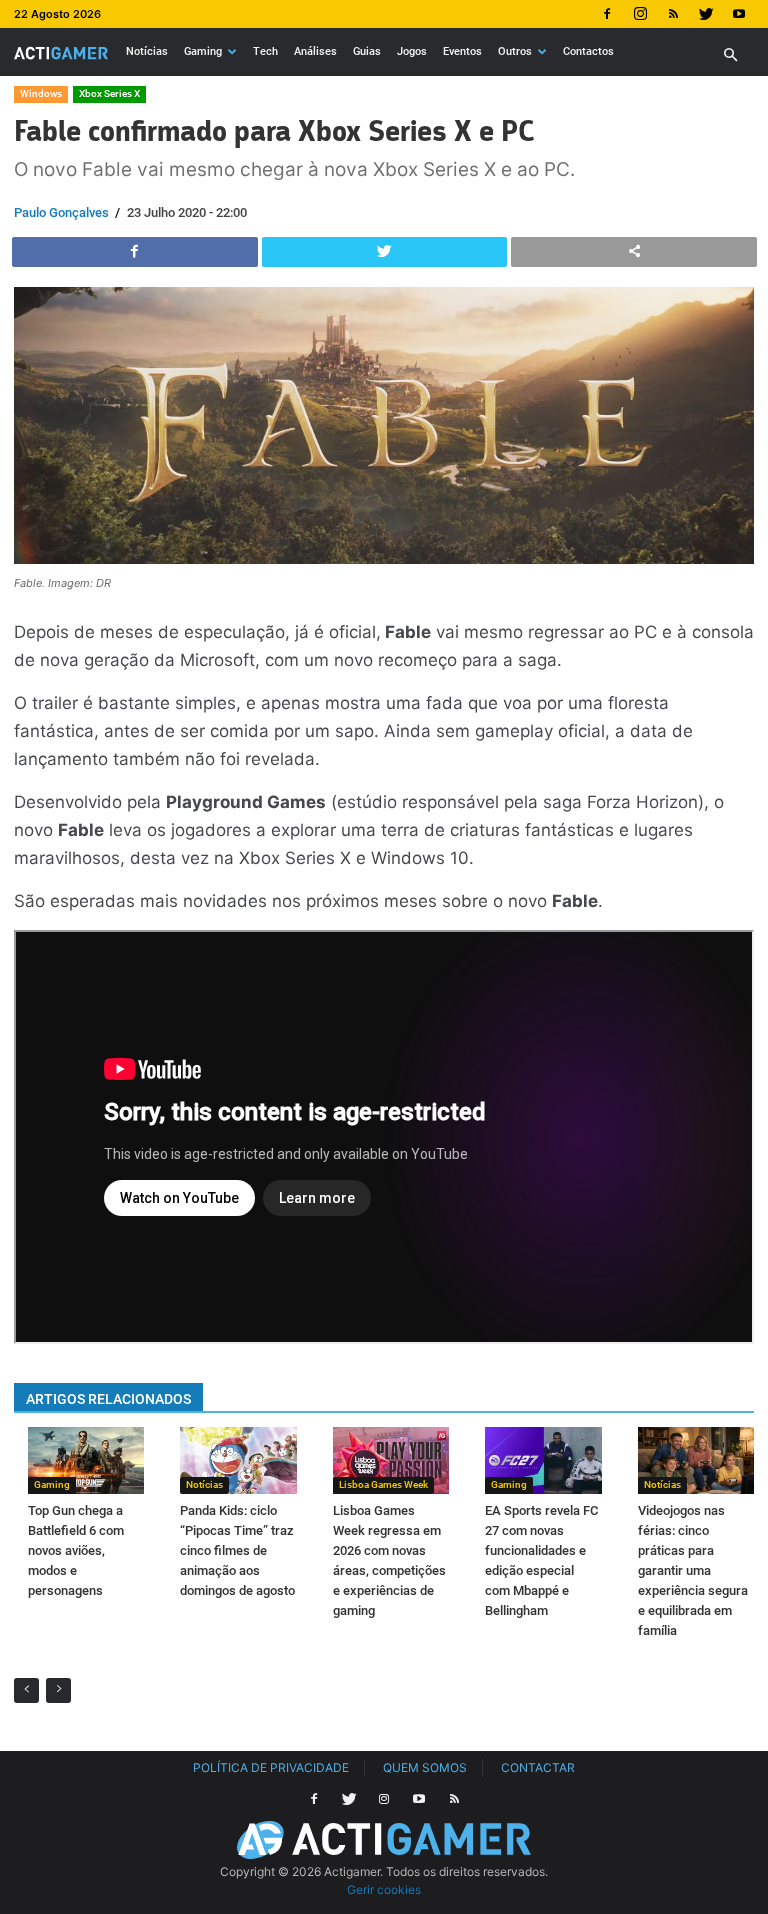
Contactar (538, 1767)
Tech (265, 51)
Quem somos (425, 1767)
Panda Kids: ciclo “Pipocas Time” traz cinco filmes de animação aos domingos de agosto (237, 1550)
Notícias (147, 51)
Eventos (462, 51)
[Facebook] (607, 14)
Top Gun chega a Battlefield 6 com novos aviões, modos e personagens (76, 1550)
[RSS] (673, 14)
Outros (515, 51)
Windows (41, 93)
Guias (367, 51)
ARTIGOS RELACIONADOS (108, 1399)
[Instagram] (640, 14)
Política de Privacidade (271, 1767)
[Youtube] (739, 14)
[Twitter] (706, 14)
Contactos (588, 51)
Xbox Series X (109, 93)
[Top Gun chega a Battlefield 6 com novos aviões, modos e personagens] (86, 1460)
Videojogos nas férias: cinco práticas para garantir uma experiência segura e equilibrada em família (693, 1570)
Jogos (412, 51)
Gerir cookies (384, 1889)
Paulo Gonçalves (61, 212)
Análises (315, 51)
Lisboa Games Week (383, 1484)
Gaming (203, 51)
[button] (730, 55)
